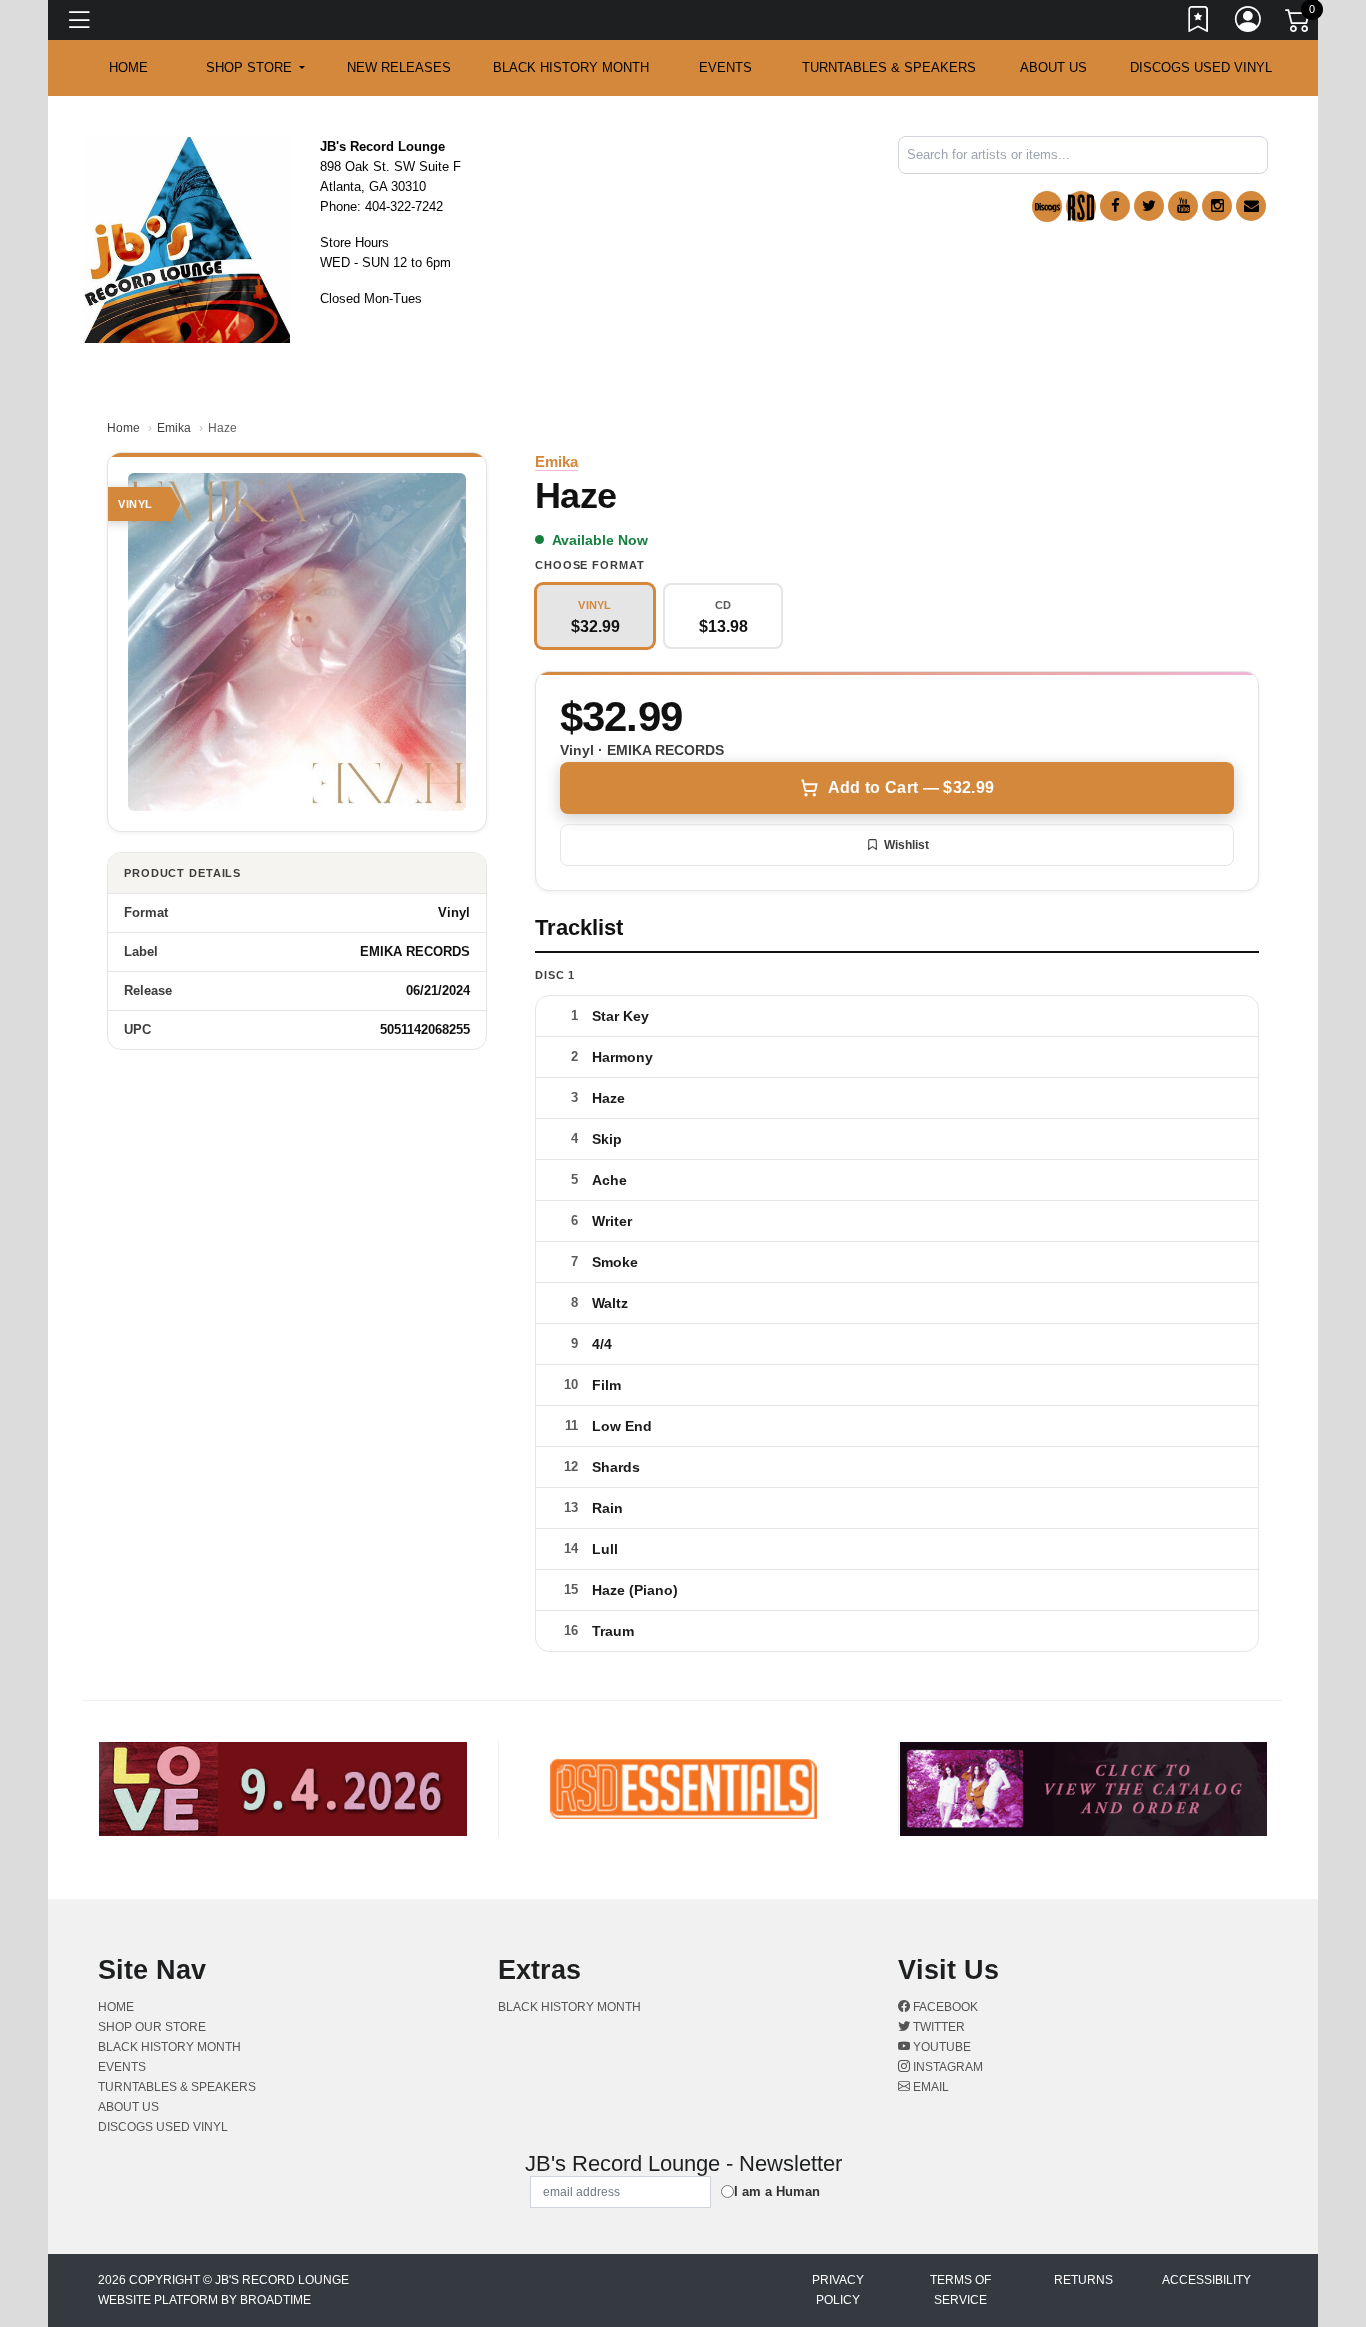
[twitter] (1149, 206)
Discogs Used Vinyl (1201, 67)
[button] (255, 68)
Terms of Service (960, 2290)
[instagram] (1217, 206)
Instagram (946, 2067)
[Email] (1251, 206)
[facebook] (1115, 206)
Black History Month (571, 67)
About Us (1053, 67)
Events (725, 67)
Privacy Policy (838, 2290)
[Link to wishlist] (1199, 23)
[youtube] (1183, 206)
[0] (1299, 24)
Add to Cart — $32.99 (911, 787)
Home (123, 428)
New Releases (399, 67)
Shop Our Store (152, 2027)
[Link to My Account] (1249, 23)
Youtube (940, 2047)
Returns (1083, 2280)
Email (929, 2087)
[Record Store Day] (1081, 206)
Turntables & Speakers (889, 67)
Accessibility (1206, 2280)
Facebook (944, 2007)
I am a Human (777, 2191)
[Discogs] (1047, 206)
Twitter (937, 2027)
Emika (174, 428)
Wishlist (906, 845)
